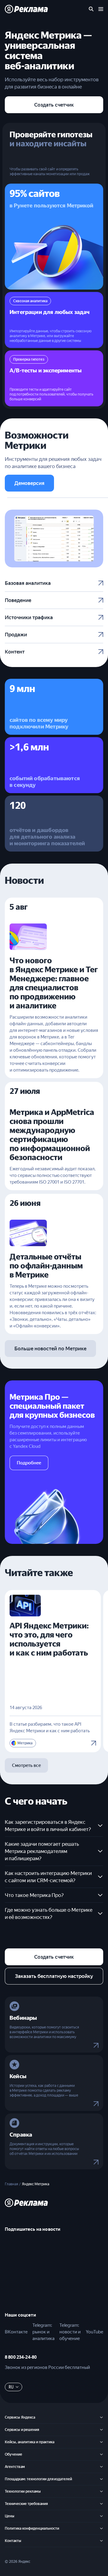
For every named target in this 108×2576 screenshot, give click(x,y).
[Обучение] (101, 2454)
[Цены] (101, 2516)
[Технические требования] (101, 2504)
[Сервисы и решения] (101, 2430)
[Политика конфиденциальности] (101, 2528)
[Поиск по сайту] (91, 9)
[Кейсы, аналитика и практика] (101, 2442)
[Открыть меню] (101, 9)
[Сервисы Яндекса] (101, 2417)
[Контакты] (101, 2541)
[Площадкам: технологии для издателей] (101, 2479)
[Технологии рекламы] (101, 2491)
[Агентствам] (101, 2467)
